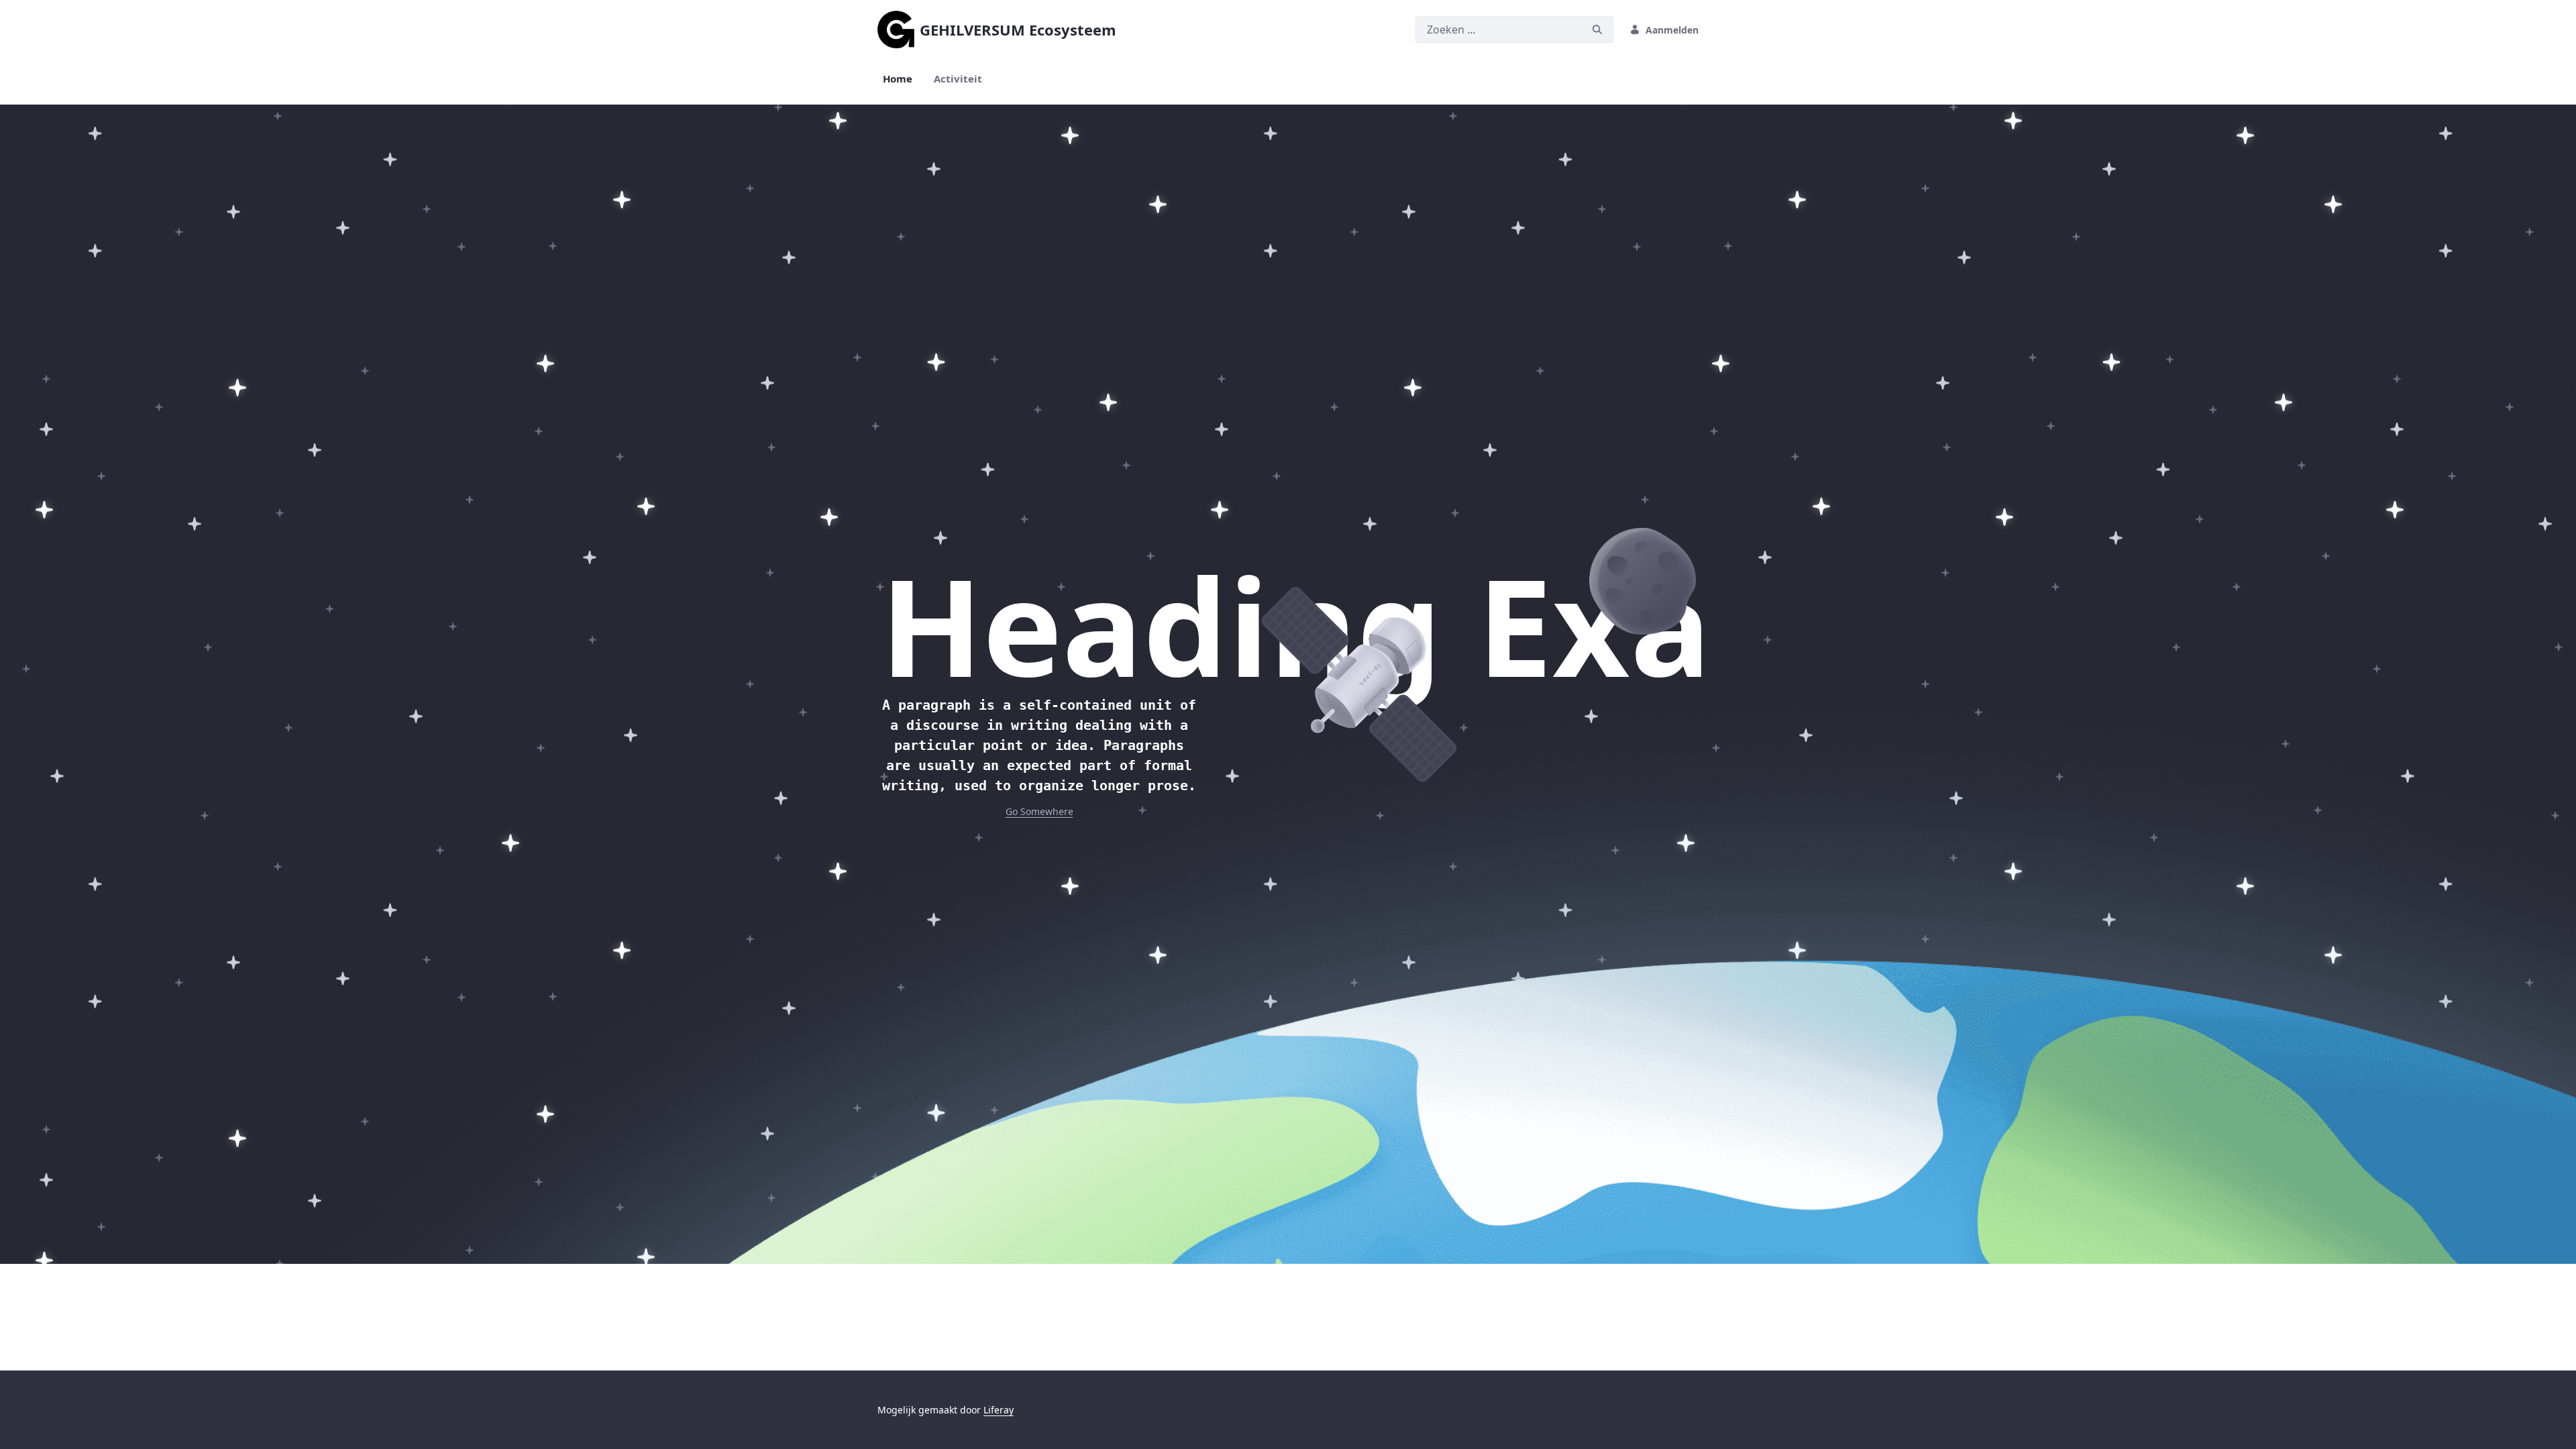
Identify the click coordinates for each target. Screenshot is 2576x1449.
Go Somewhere (1039, 811)
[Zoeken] (1597, 30)
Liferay (999, 1410)
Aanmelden (1672, 30)
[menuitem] (898, 79)
